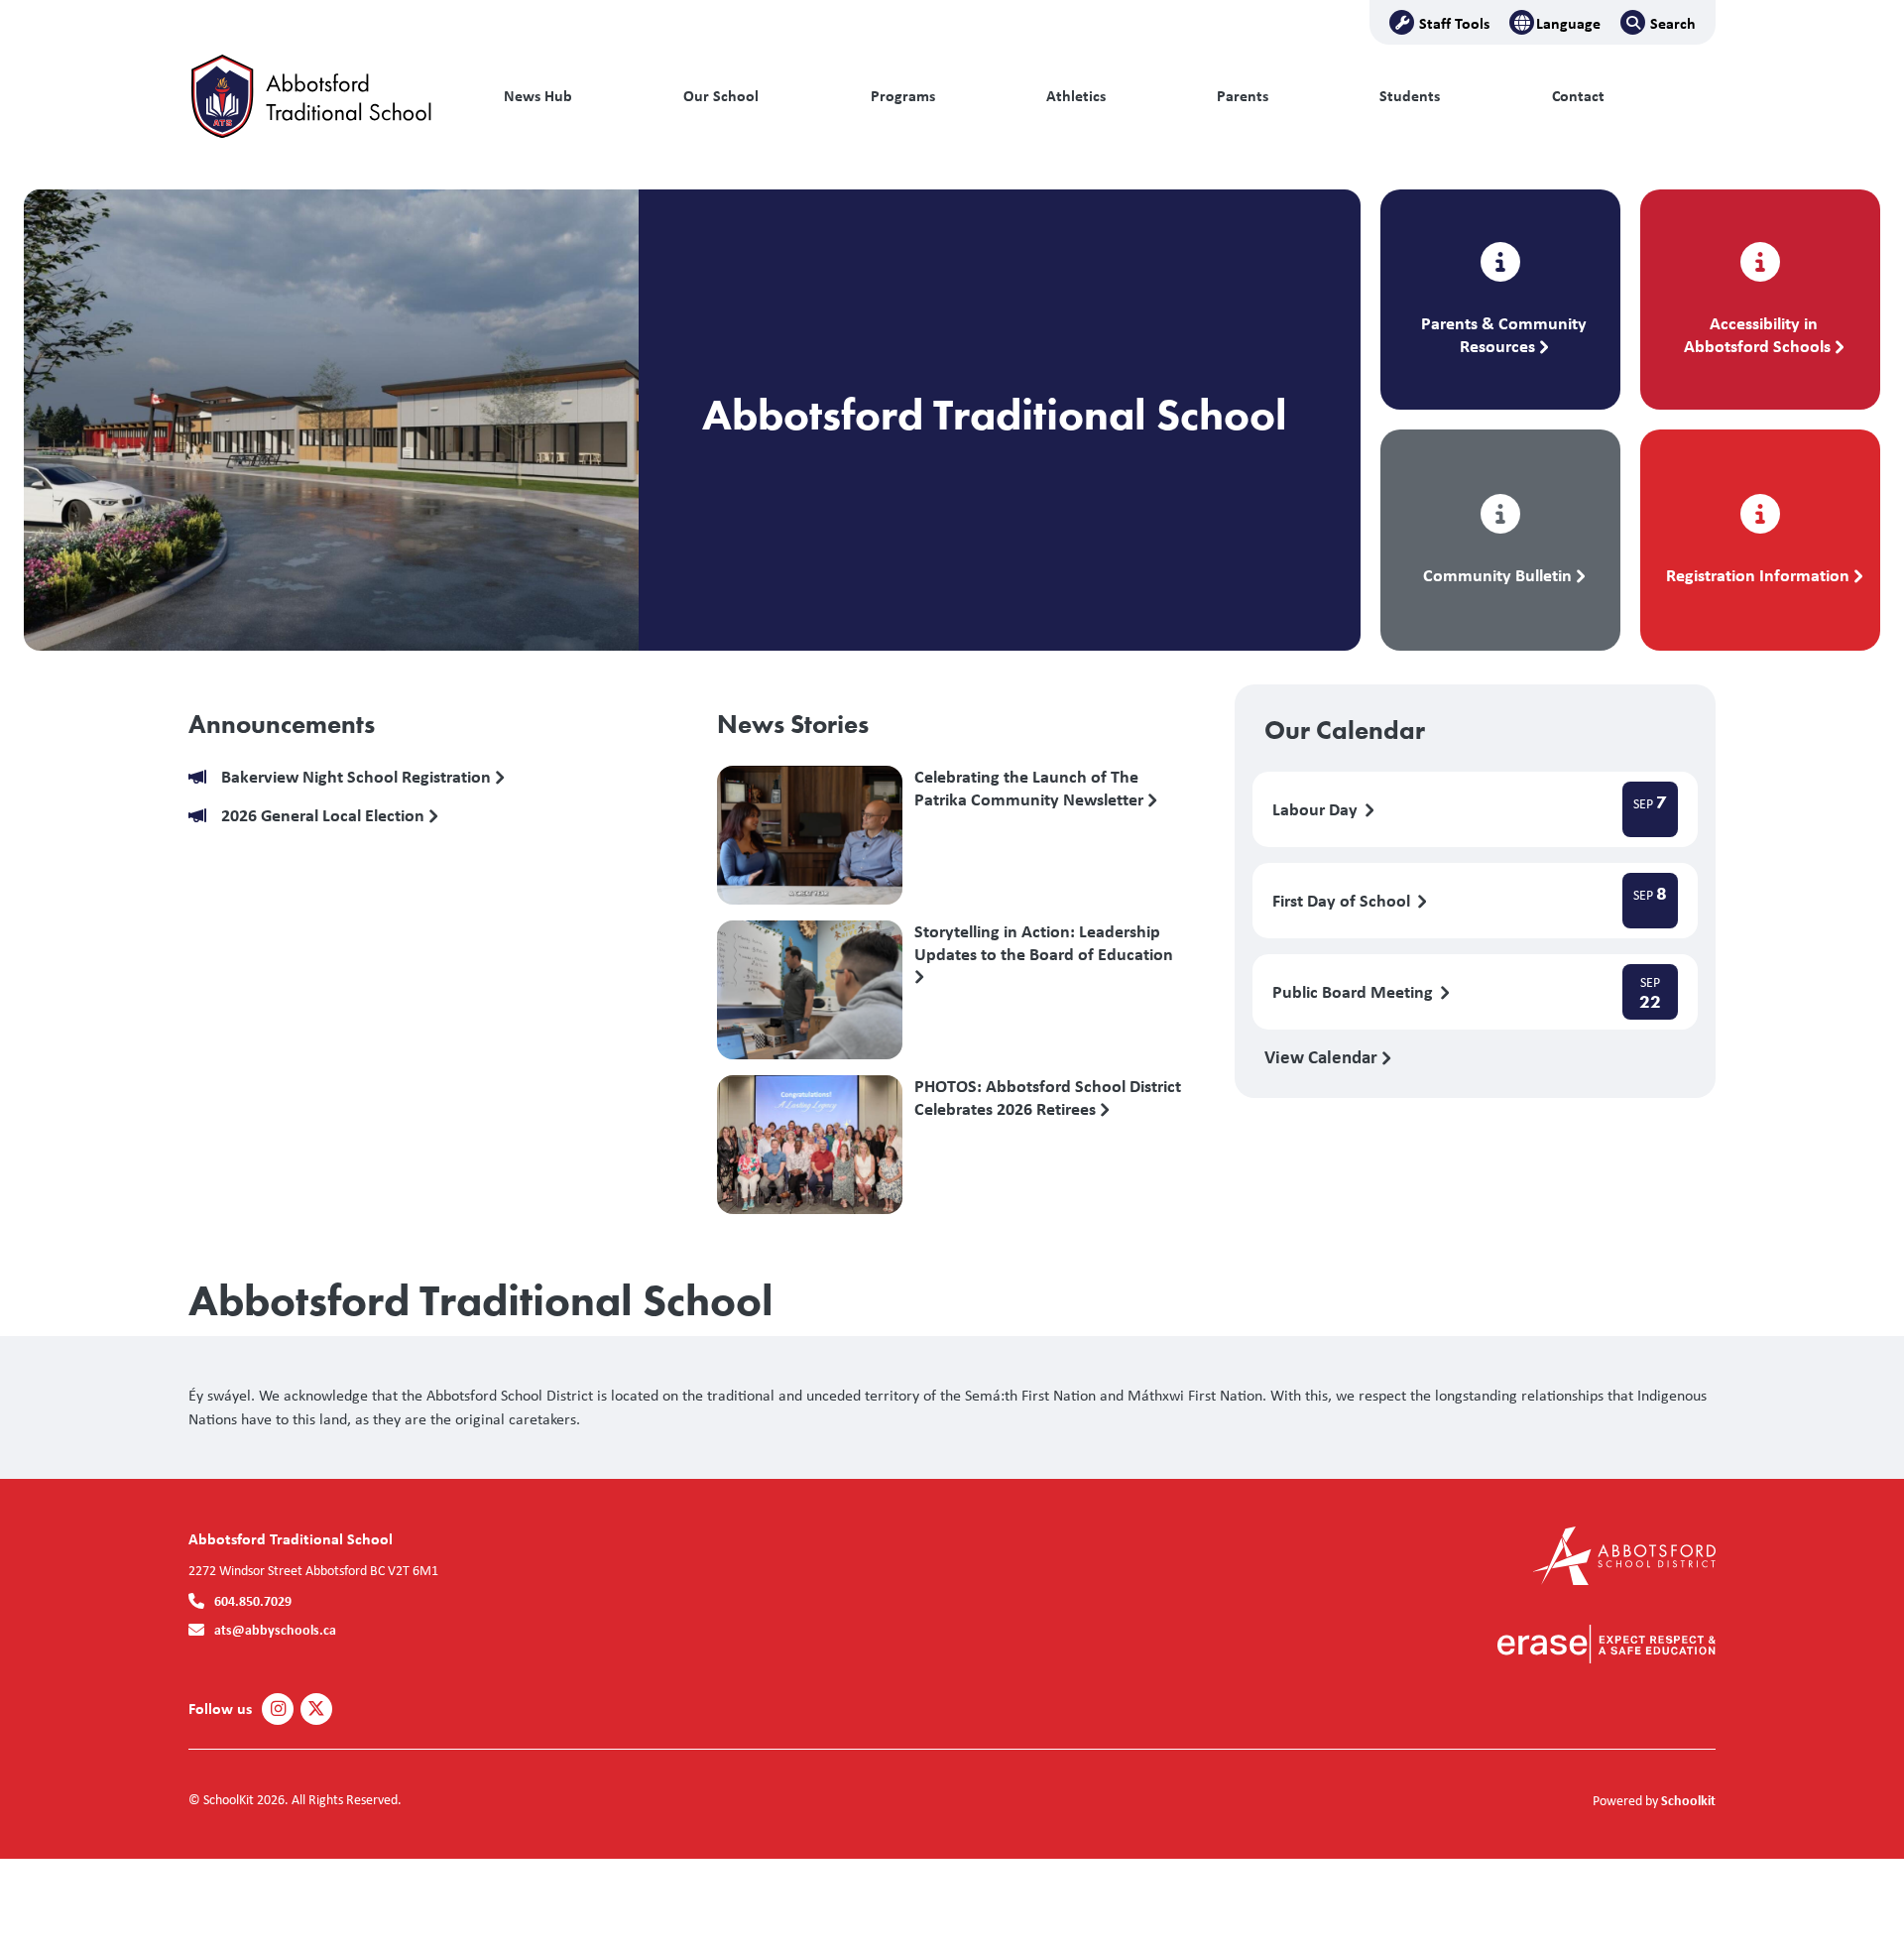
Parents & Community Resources (1504, 334)
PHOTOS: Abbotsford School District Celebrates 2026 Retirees (1048, 1098)
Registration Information (1758, 575)
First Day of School (1343, 901)
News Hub (538, 96)
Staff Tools (1454, 23)
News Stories (793, 724)
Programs (903, 96)
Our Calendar (1345, 730)
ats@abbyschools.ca (275, 1629)
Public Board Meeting (1355, 992)
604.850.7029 (253, 1600)
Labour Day (1317, 810)
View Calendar (1323, 1056)
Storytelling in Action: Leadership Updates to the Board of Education (1044, 943)
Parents (1243, 96)
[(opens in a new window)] (1624, 1554)
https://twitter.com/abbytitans (316, 1709)
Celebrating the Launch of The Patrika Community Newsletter (1031, 789)
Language (1568, 23)
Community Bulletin (1497, 575)
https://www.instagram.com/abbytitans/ (278, 1709)
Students (1410, 96)
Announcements (282, 724)
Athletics (1076, 96)
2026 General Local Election (325, 816)
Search (1673, 23)
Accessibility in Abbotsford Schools (1757, 334)
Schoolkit (1688, 1800)
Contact (1578, 96)
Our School (721, 96)
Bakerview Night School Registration (358, 777)
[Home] (322, 96)
